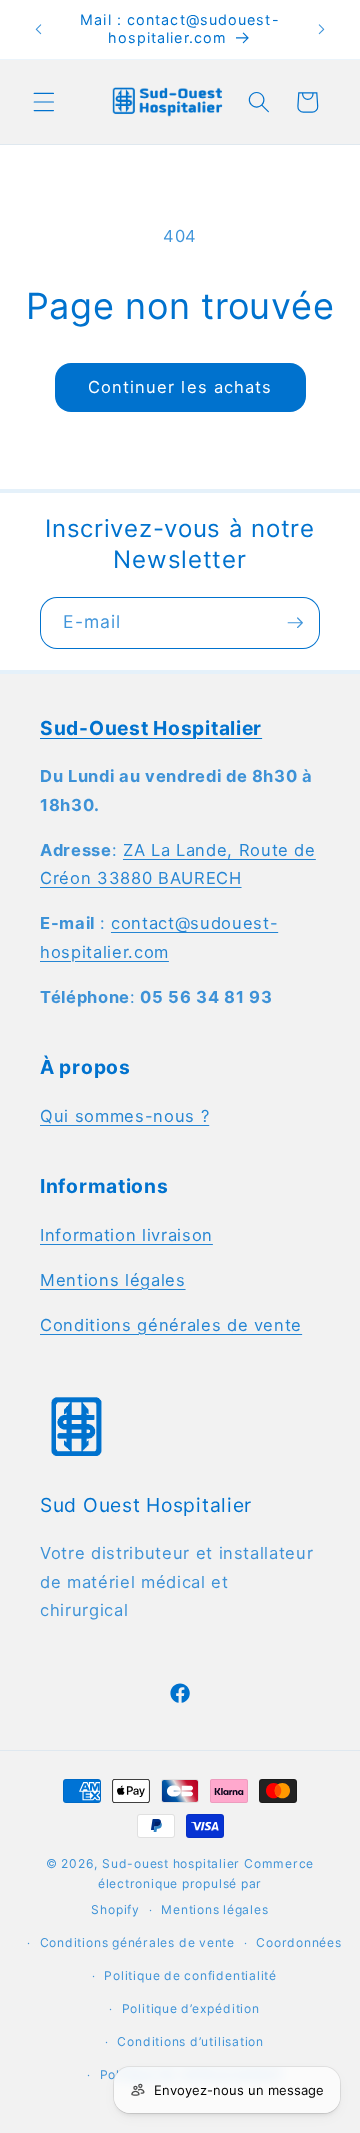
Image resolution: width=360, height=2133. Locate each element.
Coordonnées (298, 1942)
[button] (44, 102)
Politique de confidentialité (190, 1975)
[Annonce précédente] (39, 29)
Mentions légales (113, 1280)
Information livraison (126, 1235)
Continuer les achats (180, 387)
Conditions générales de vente (171, 1325)
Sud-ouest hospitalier (171, 1863)
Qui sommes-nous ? (124, 1116)
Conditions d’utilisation (190, 2041)
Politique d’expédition (191, 2008)
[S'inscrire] (295, 623)
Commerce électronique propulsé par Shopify (202, 1886)
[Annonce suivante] (322, 29)
